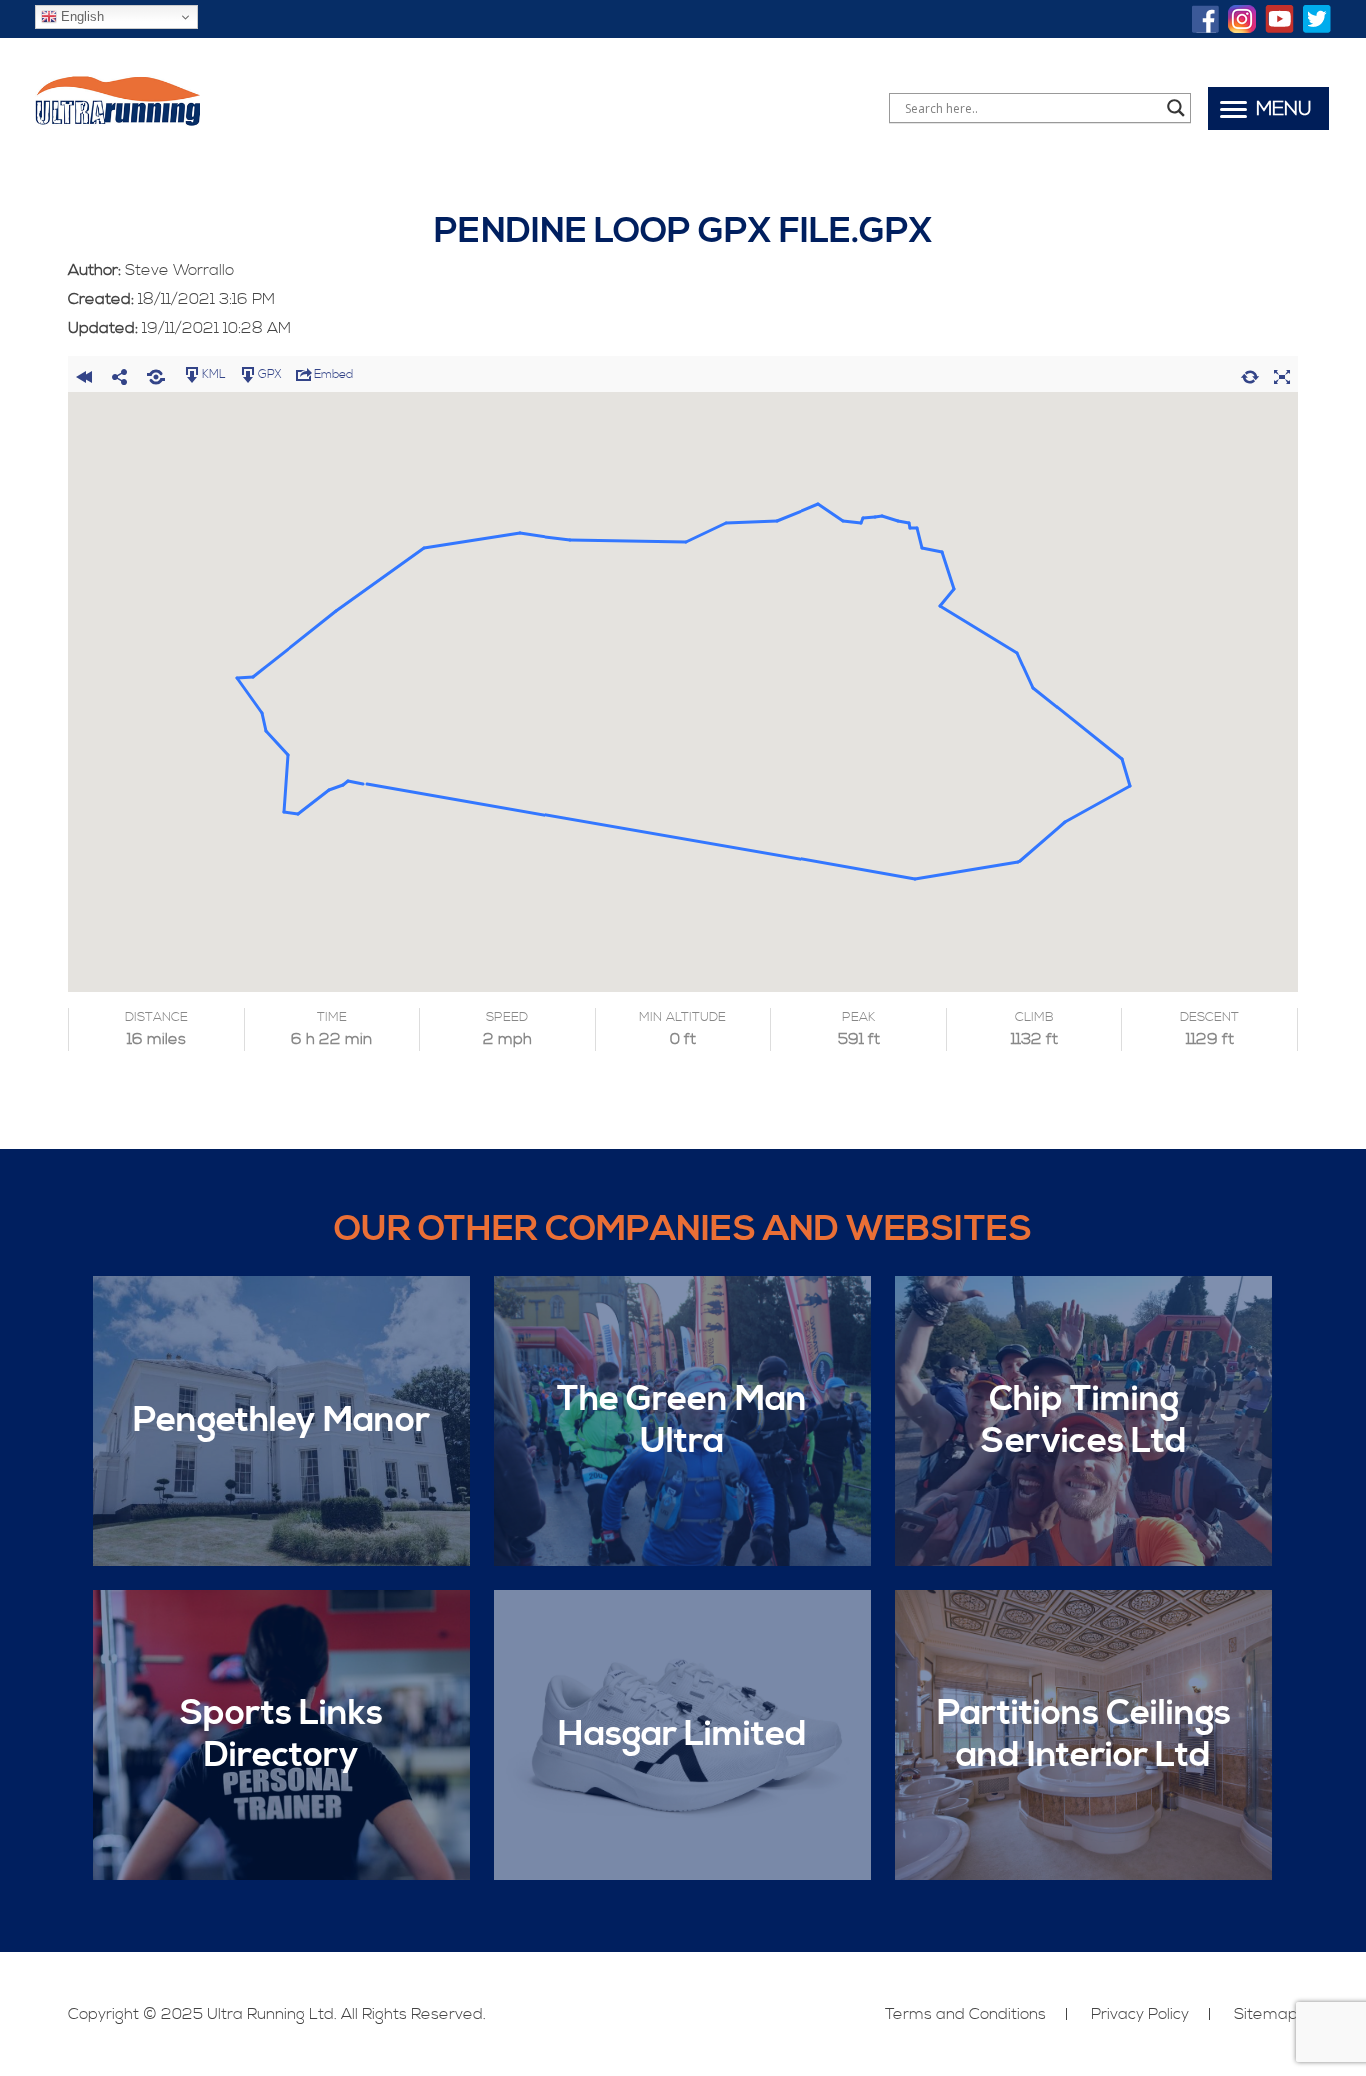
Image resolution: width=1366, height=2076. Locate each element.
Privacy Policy (1140, 2014)
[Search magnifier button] (1176, 108)
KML (214, 374)
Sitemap (1266, 2014)
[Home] (117, 124)
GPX (270, 374)
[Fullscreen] (1282, 374)
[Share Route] (120, 374)
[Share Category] (156, 374)
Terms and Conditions (965, 2014)
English (80, 16)
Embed (333, 374)
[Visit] (1205, 21)
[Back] (84, 374)
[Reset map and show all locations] (1250, 374)
